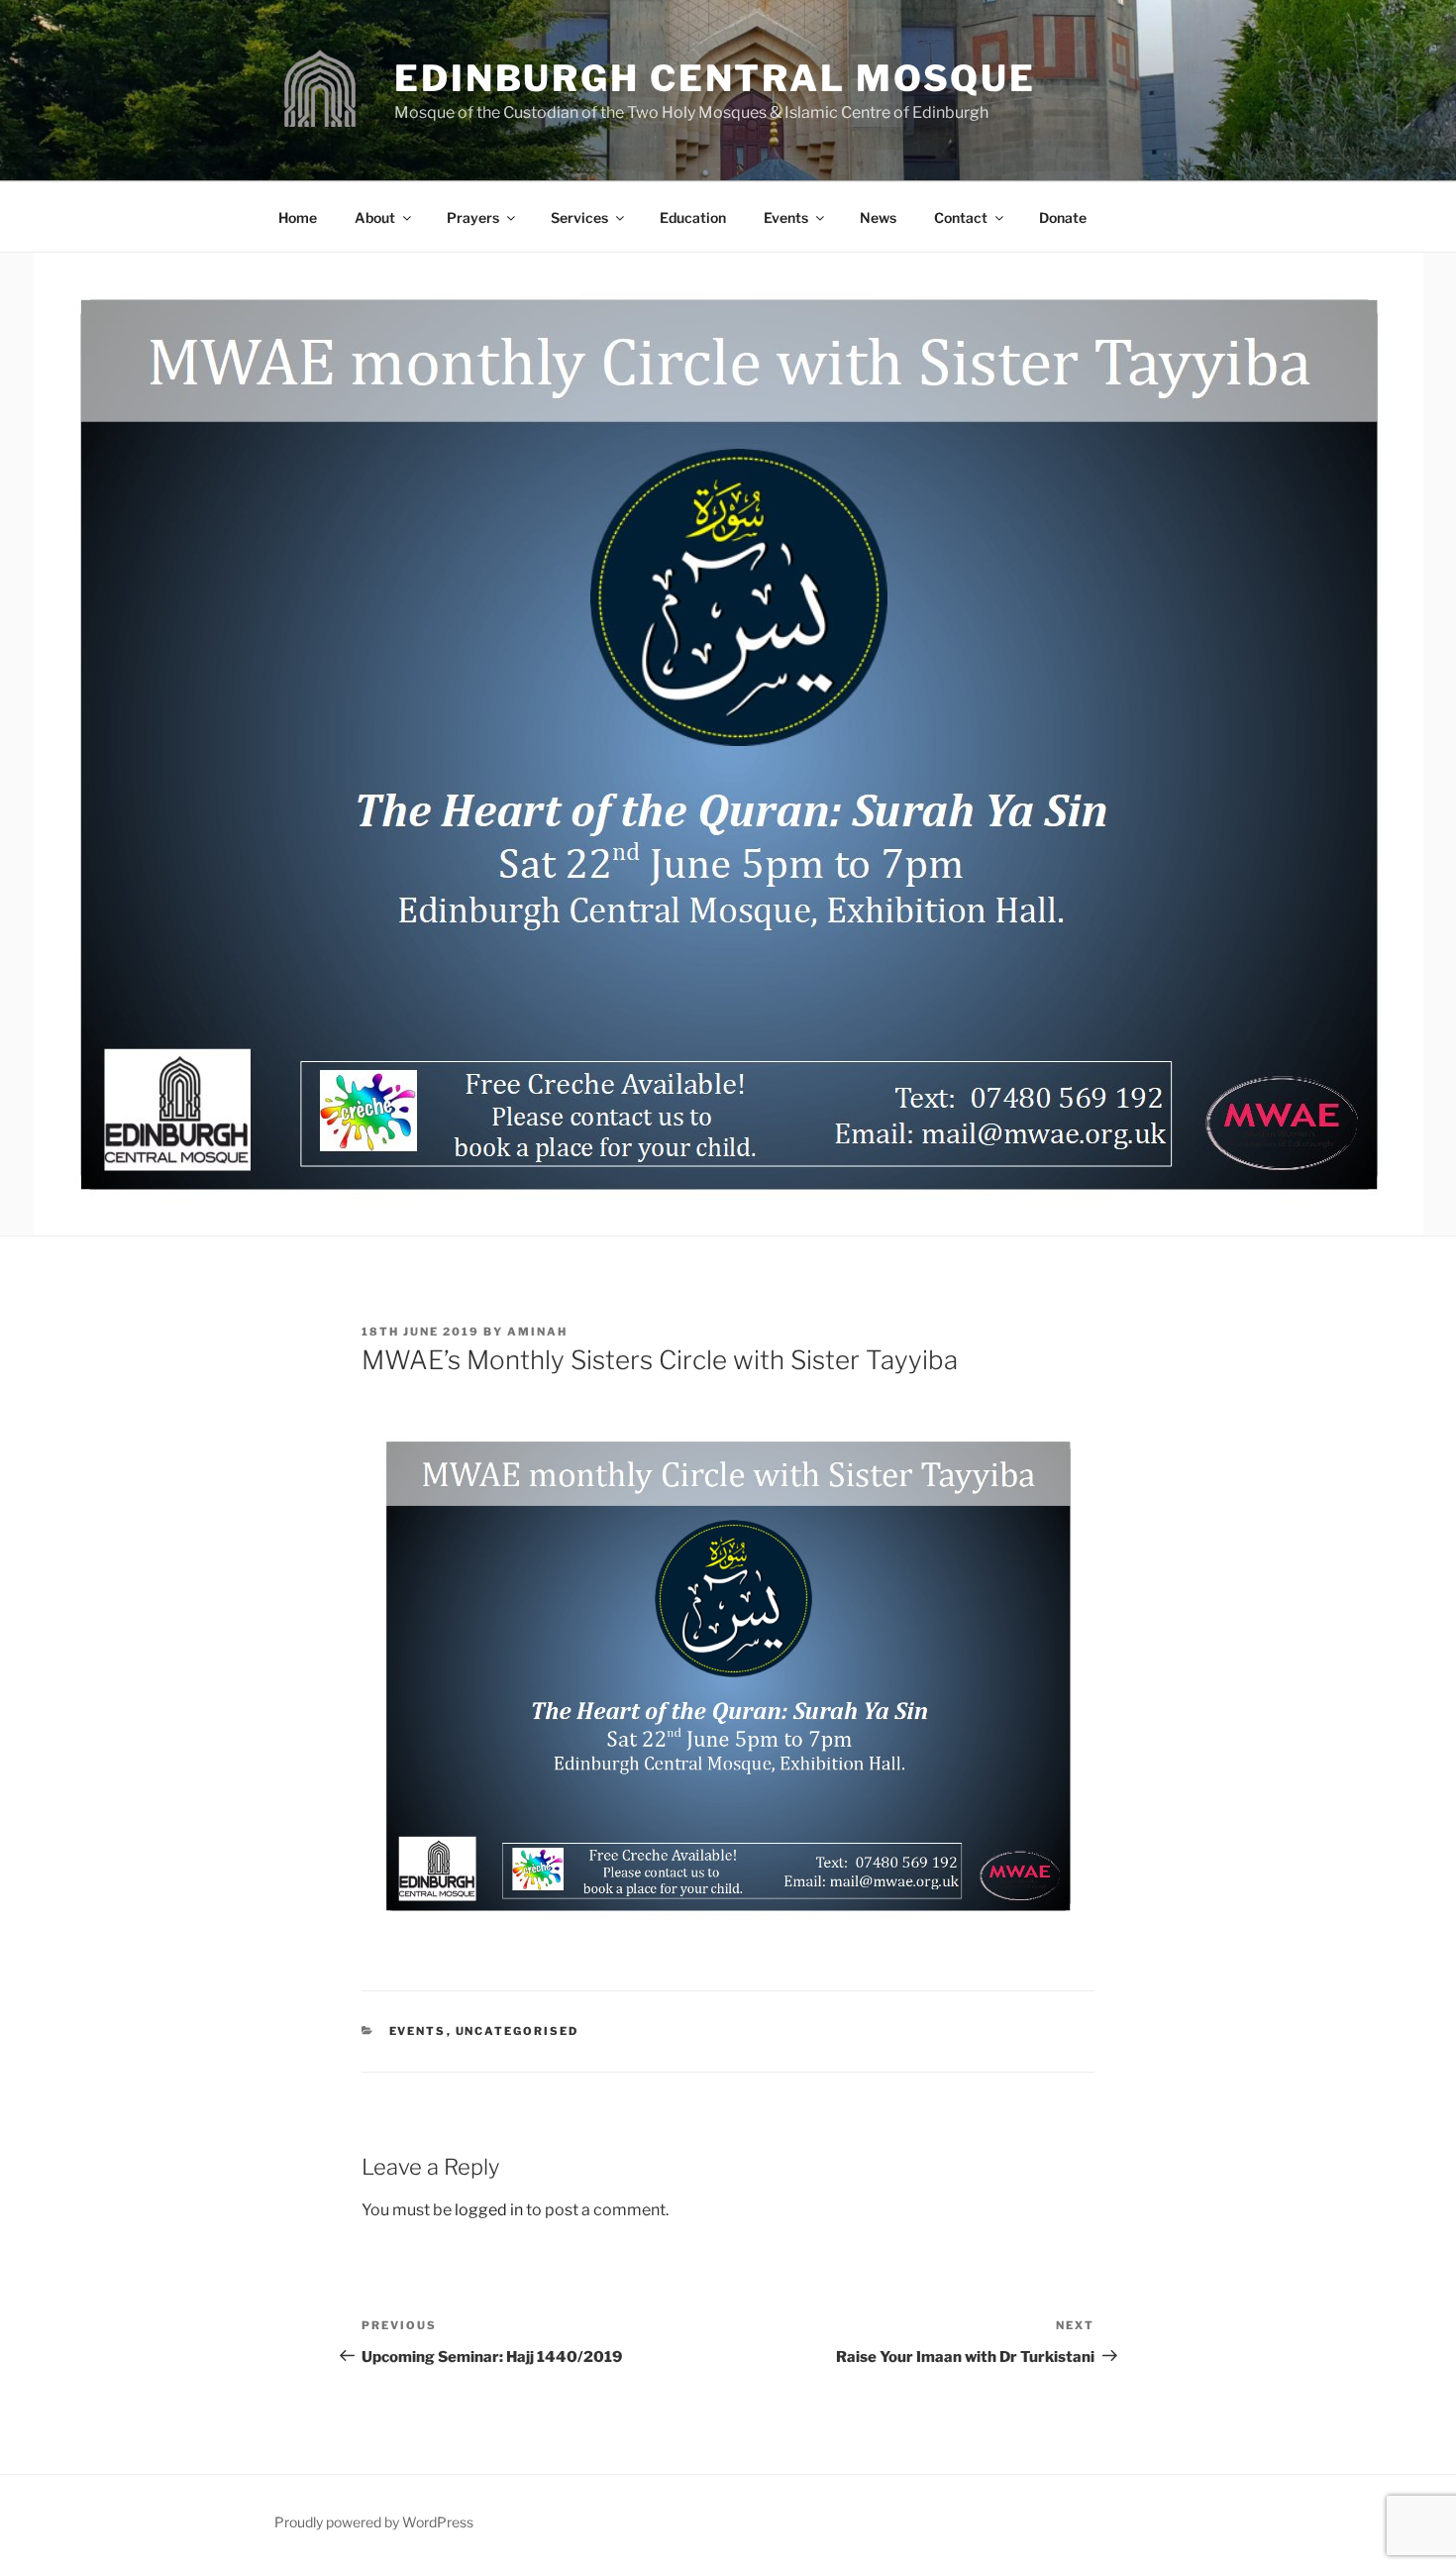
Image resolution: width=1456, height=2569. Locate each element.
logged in (489, 2210)
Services (579, 217)
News (878, 217)
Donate (1063, 217)
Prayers (473, 217)
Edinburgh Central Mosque (715, 78)
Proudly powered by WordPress (374, 2522)
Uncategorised (518, 2031)
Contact (961, 217)
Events (786, 217)
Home (298, 217)
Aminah (537, 1332)
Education (693, 217)
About (375, 217)
